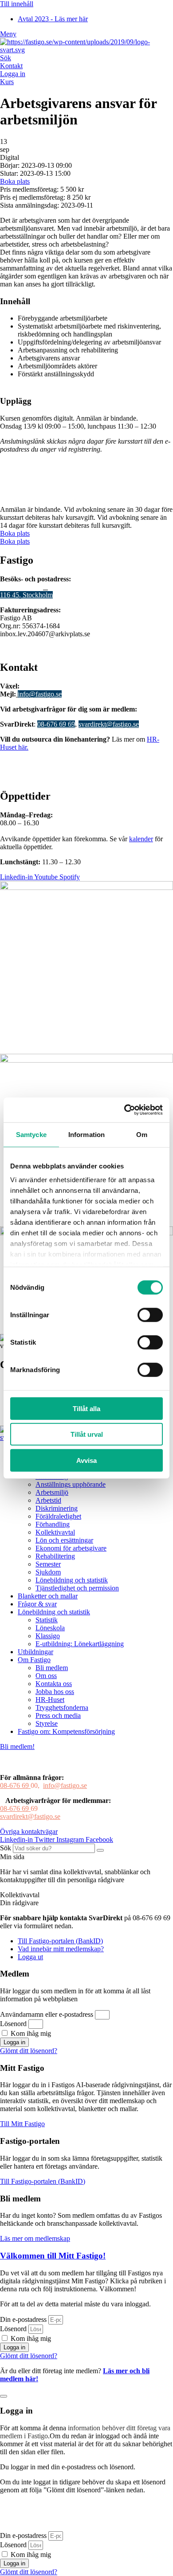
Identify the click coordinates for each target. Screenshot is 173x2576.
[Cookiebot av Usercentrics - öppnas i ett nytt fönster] (124, 1110)
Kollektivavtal (55, 1532)
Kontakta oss (54, 1684)
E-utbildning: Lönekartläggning (80, 1644)
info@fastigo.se (40, 694)
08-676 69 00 (40, 686)
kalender (141, 839)
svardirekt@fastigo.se (109, 724)
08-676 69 (15, 1785)
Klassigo (48, 1636)
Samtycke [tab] (31, 1134)
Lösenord (13, 2024)
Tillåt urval (87, 1434)
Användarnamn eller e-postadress (47, 2014)
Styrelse (47, 1723)
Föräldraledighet (58, 1516)
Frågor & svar (37, 1604)
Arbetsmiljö (52, 1492)
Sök (6, 58)
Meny (8, 34)
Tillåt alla (86, 1408)
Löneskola (50, 1628)
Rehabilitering (55, 1556)
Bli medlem (52, 1668)
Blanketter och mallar (48, 1596)
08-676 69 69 (56, 724)
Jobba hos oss (55, 1692)
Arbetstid (48, 1500)
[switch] (150, 1315)
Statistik (47, 1620)
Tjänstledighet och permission (77, 1588)
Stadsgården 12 (22, 587)
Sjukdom (48, 1572)
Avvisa (86, 1460)
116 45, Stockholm (26, 595)
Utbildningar (35, 1652)
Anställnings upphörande (71, 1484)
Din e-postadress (23, 2319)
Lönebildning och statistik (72, 1580)
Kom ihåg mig (30, 2033)
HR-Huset (50, 1700)
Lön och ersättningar (64, 1540)
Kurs (7, 82)
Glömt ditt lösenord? (29, 2051)
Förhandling (53, 1524)
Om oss (46, 1676)
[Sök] (100, 1850)
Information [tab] (86, 1134)
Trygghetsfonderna (62, 1708)
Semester (48, 1564)
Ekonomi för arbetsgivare (71, 1548)
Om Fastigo (34, 1660)
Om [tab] (142, 1134)
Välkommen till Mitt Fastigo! (53, 2256)
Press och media (58, 1715)
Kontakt (11, 66)
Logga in (13, 74)
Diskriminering (57, 1508)
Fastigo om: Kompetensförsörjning (66, 1731)
